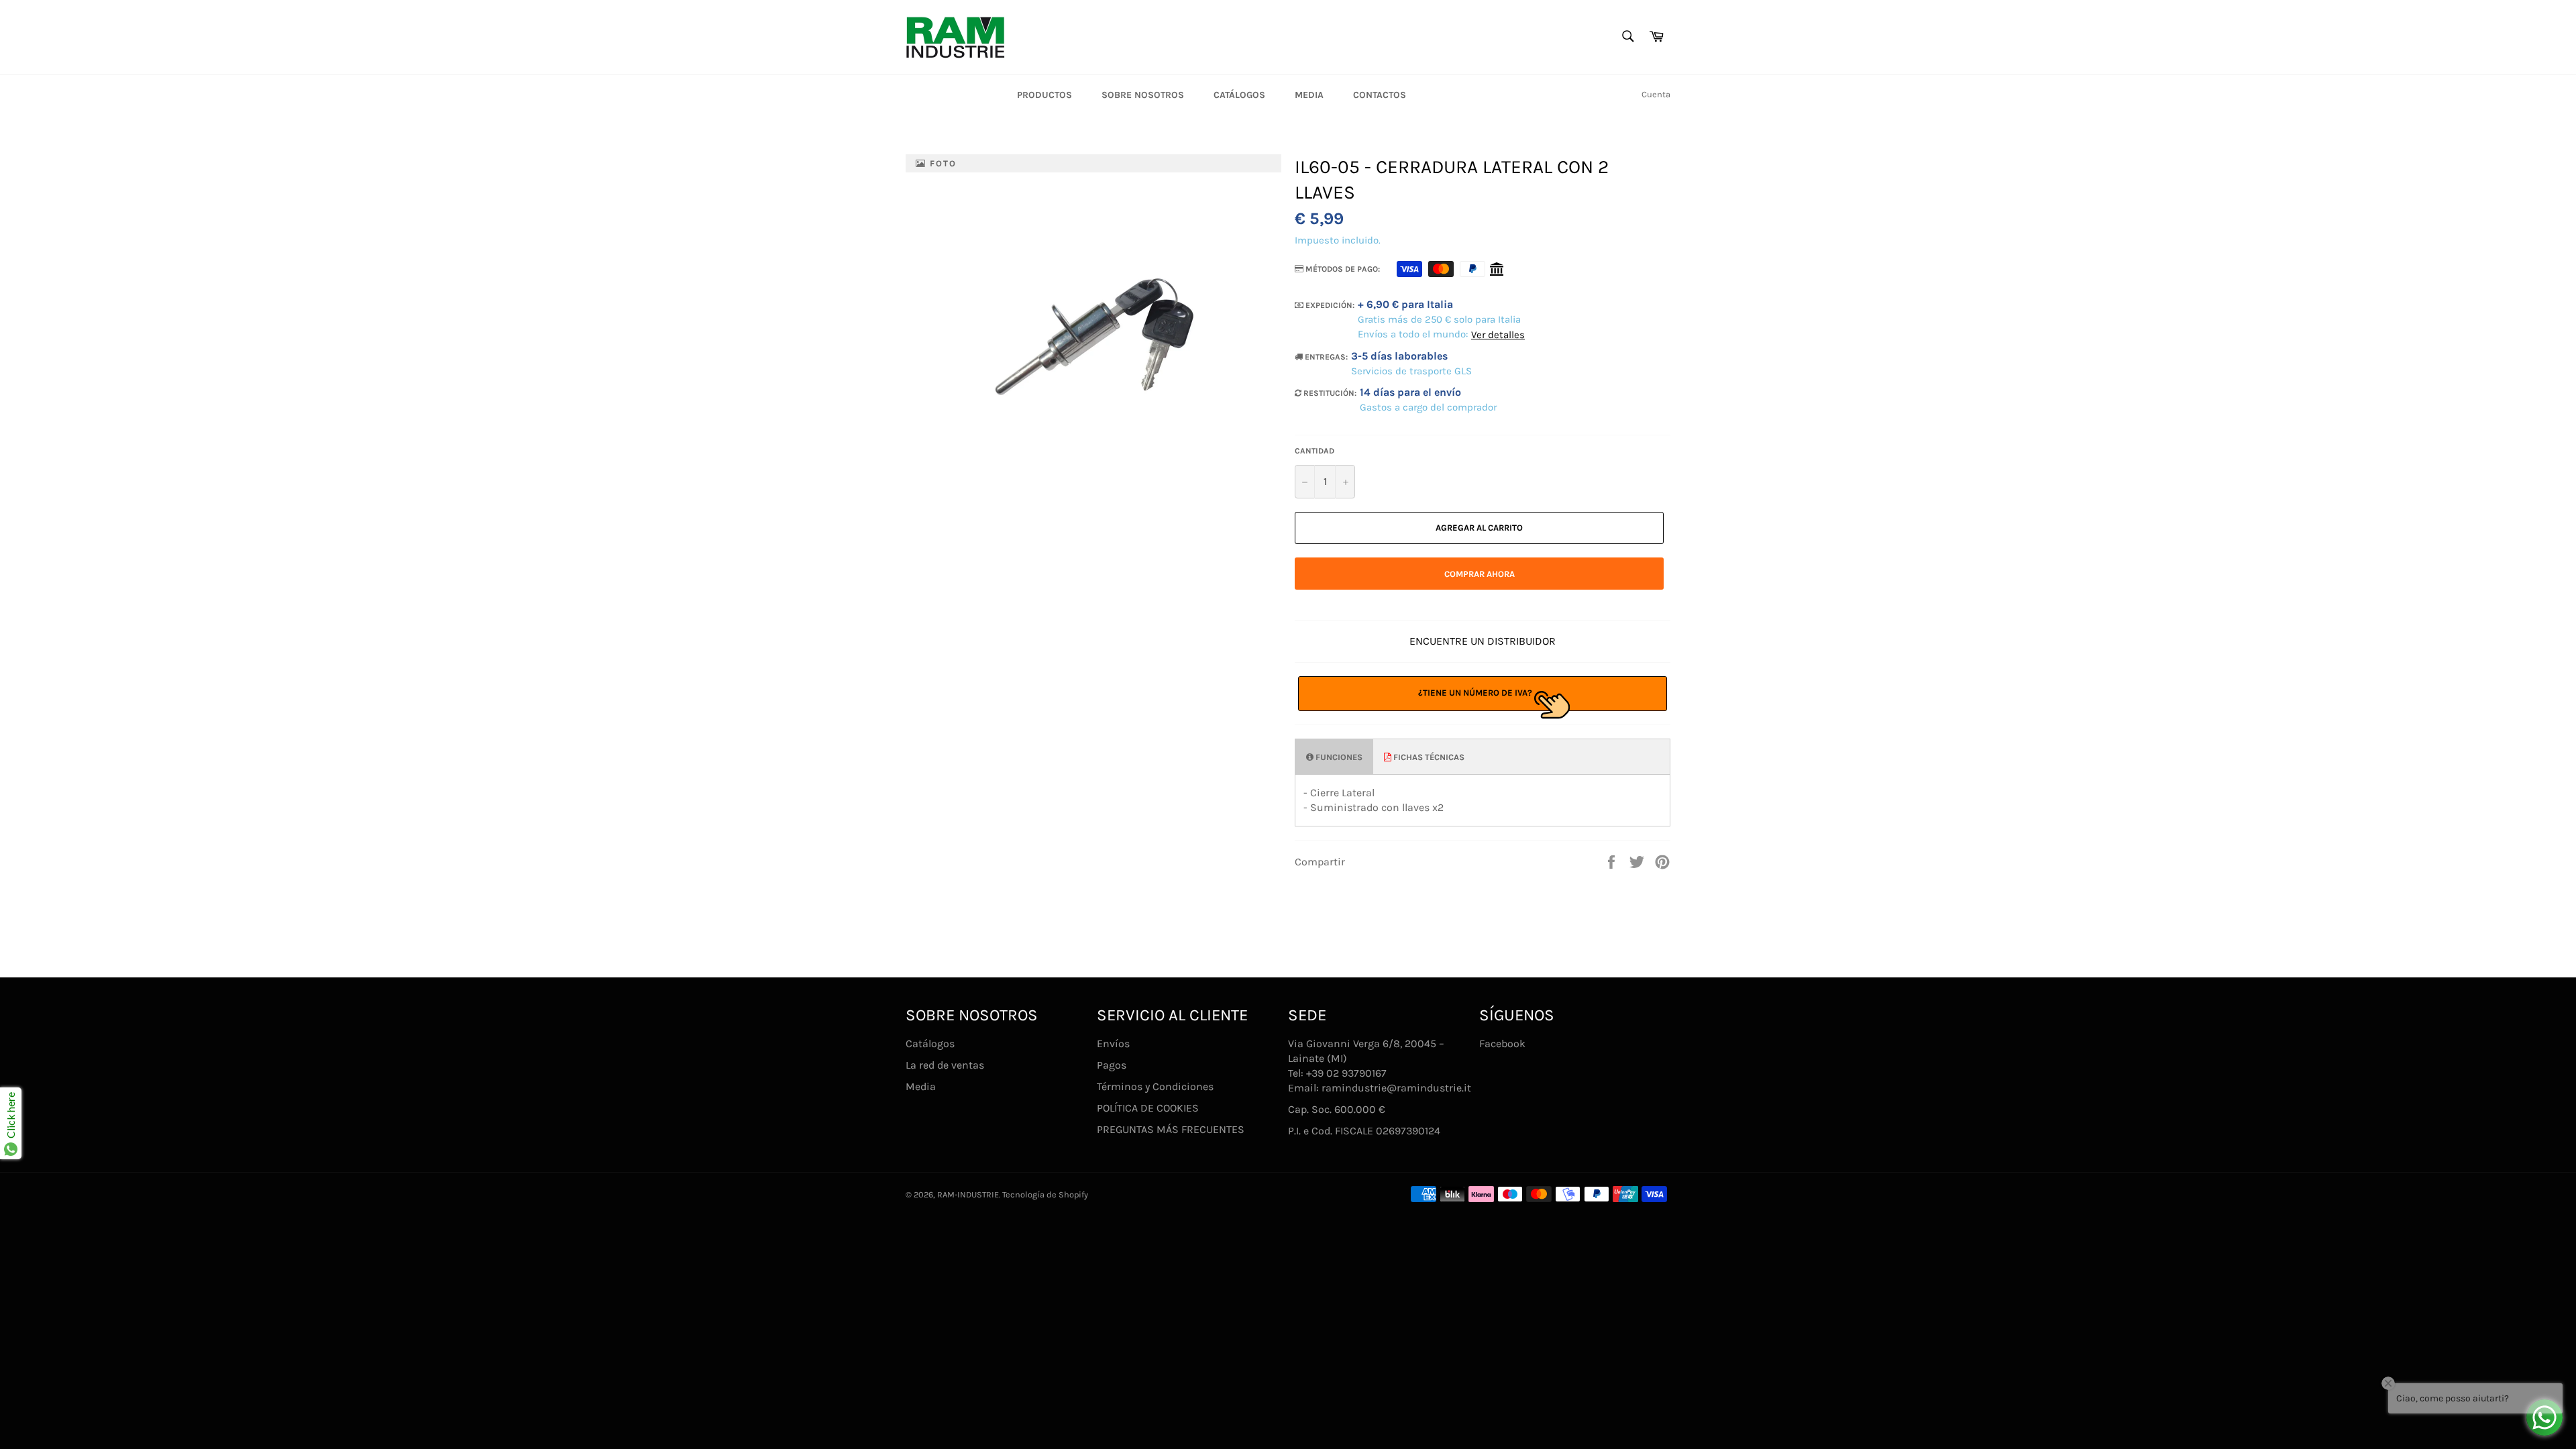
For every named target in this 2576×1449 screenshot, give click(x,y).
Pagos (1112, 1065)
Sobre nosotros (1143, 95)
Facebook (1502, 1043)
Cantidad (1314, 451)
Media (1309, 95)
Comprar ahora (1480, 574)
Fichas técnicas (1428, 757)
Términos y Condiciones (1155, 1086)
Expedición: (1329, 305)
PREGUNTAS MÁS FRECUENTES (1171, 1129)
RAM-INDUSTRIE (968, 1194)
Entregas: (1325, 357)
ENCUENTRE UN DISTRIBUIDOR (1483, 641)
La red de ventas (945, 1065)
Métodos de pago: (1342, 269)
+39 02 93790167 (1346, 1073)
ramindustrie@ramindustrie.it (1396, 1088)
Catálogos (1239, 95)
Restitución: (1329, 393)
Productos (1044, 95)
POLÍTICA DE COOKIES (1148, 1108)
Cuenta (1656, 94)
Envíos (1113, 1043)
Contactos (1380, 95)
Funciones (1338, 757)
